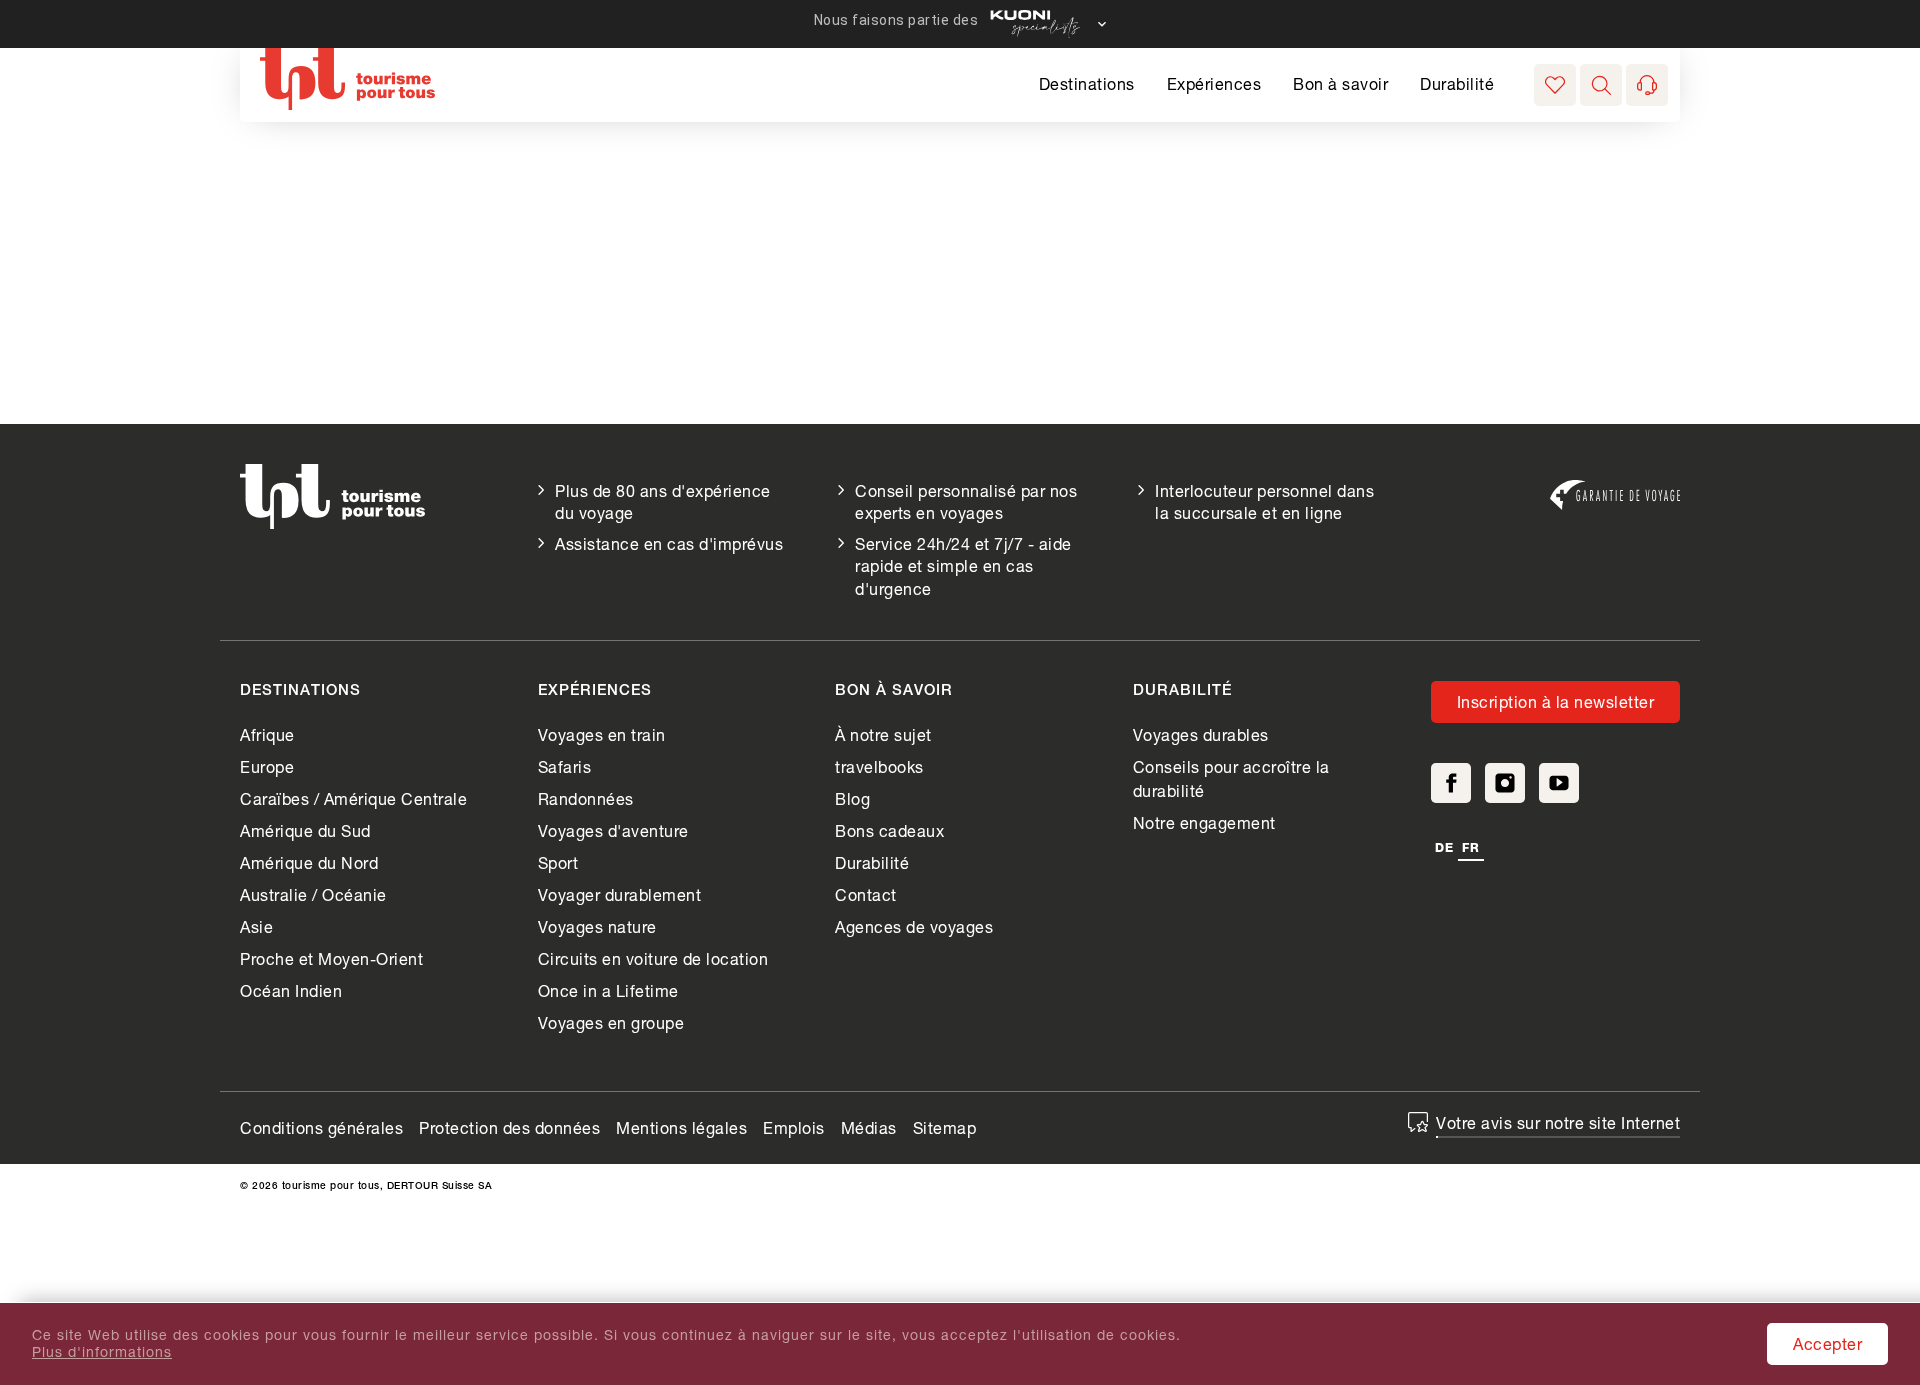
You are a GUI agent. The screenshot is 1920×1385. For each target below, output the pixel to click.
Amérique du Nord (309, 862)
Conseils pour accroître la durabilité (1231, 778)
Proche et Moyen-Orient (331, 958)
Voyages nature (597, 926)
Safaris (565, 766)
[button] (1601, 85)
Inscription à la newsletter (1556, 701)
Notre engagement (1204, 822)
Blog (852, 798)
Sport (558, 862)
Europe (267, 766)
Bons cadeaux (889, 830)
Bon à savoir (1340, 83)
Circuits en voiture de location (653, 958)
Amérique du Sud (305, 830)
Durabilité (1457, 83)
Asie (256, 926)
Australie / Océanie (313, 894)
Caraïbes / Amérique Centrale (353, 798)
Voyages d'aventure (613, 830)
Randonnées (586, 798)
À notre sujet (883, 734)
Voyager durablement (620, 894)
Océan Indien (291, 990)
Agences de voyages (914, 926)
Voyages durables (1201, 734)
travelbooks (879, 766)
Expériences (1214, 83)
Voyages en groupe (611, 1022)
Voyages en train (602, 734)
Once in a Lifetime (608, 990)
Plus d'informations (102, 1352)
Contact (866, 894)
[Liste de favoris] (1555, 85)
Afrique (267, 734)
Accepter (1827, 1343)
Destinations (1087, 83)
